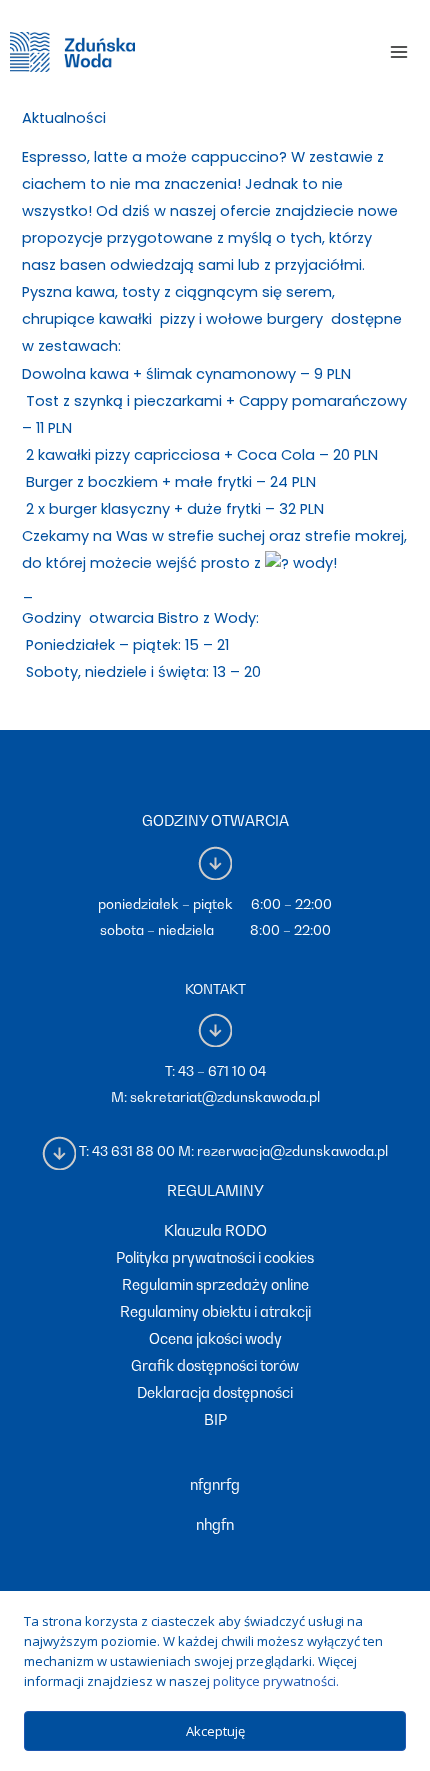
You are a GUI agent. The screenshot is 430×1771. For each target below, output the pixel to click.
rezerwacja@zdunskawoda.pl (292, 1152)
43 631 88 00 (133, 1152)
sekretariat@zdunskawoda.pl (225, 1097)
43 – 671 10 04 (222, 1071)
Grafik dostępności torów (215, 1365)
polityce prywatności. (276, 1681)
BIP (215, 1419)
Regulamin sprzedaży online (215, 1284)
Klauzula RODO (215, 1230)
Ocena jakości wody (215, 1338)
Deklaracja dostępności (215, 1392)
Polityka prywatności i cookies (215, 1257)
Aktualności (64, 118)
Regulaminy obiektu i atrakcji (215, 1311)
